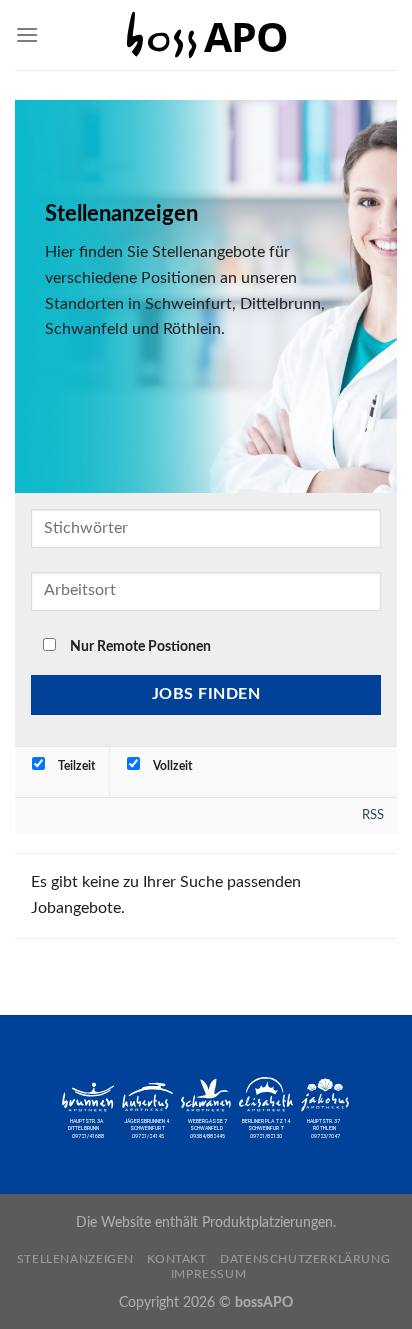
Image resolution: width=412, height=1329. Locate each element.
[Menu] (27, 34)
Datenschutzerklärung (305, 1259)
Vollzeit (171, 766)
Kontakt (176, 1259)
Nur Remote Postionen (140, 646)
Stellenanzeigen (75, 1259)
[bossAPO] (206, 35)
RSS (373, 815)
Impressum (209, 1274)
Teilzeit (75, 766)
